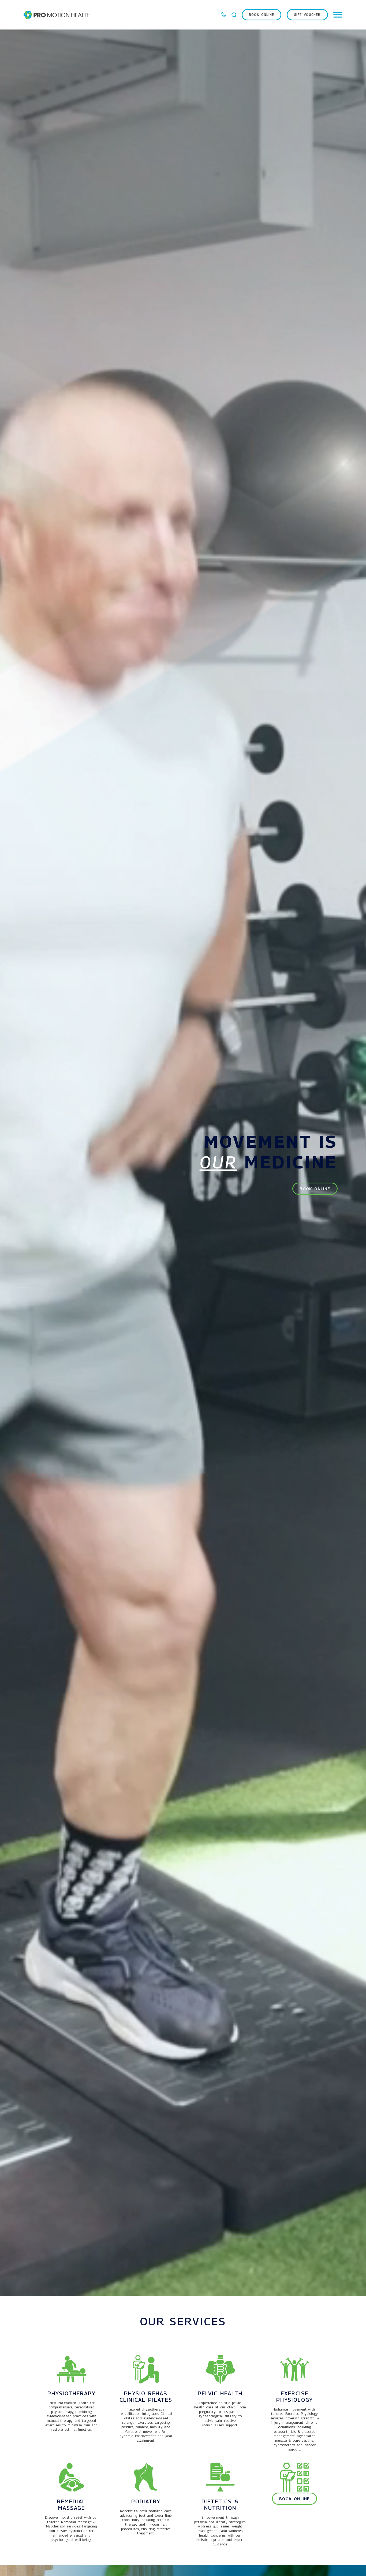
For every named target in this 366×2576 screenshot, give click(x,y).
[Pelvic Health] (220, 2369)
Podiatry (146, 2501)
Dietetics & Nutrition (220, 2505)
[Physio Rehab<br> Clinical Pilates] (146, 2369)
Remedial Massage (71, 2505)
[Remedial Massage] (72, 2477)
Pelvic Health (220, 2393)
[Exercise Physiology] (294, 2369)
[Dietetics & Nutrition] (220, 2477)
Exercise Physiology (295, 2397)
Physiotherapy (72, 2393)
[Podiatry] (146, 2477)
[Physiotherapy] (72, 2369)
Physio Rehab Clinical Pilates (146, 2397)
